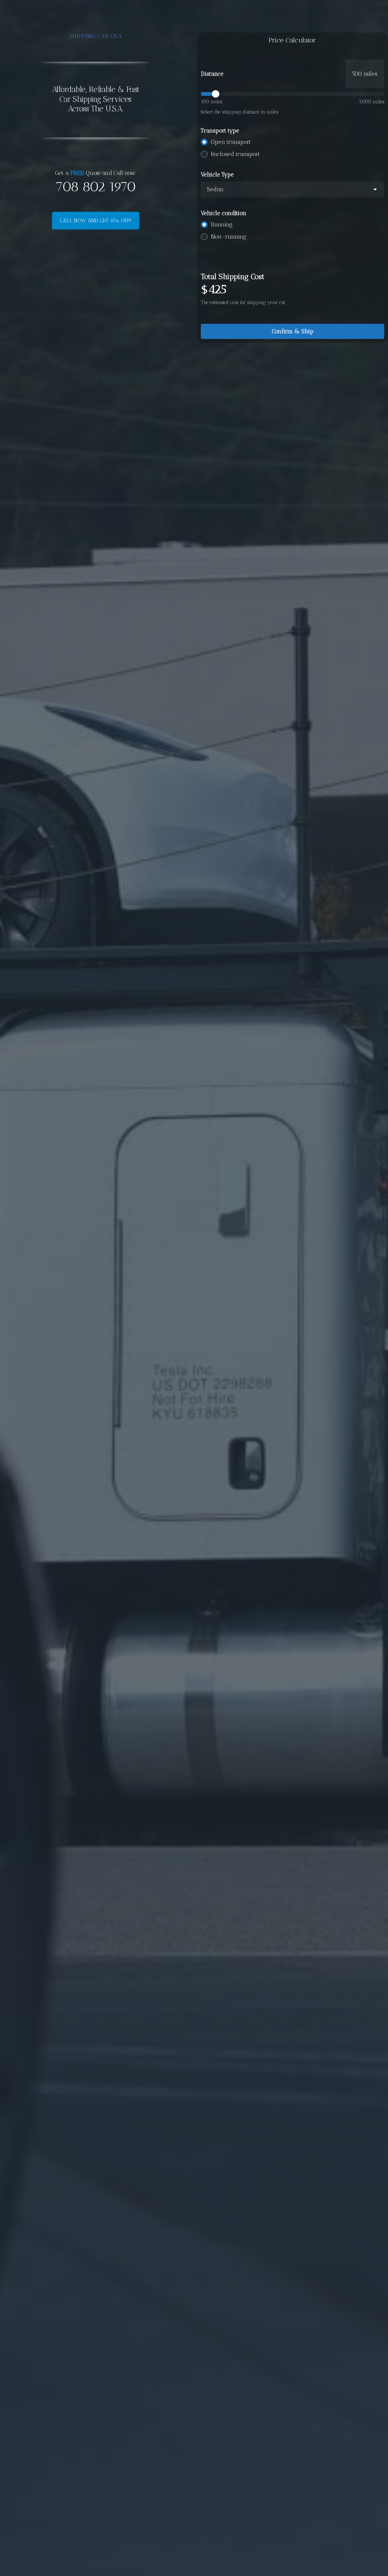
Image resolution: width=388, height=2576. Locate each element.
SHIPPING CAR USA (96, 36)
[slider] (293, 94)
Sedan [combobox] (215, 189)
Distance (212, 74)
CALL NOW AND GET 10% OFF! (96, 221)
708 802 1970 (95, 187)
